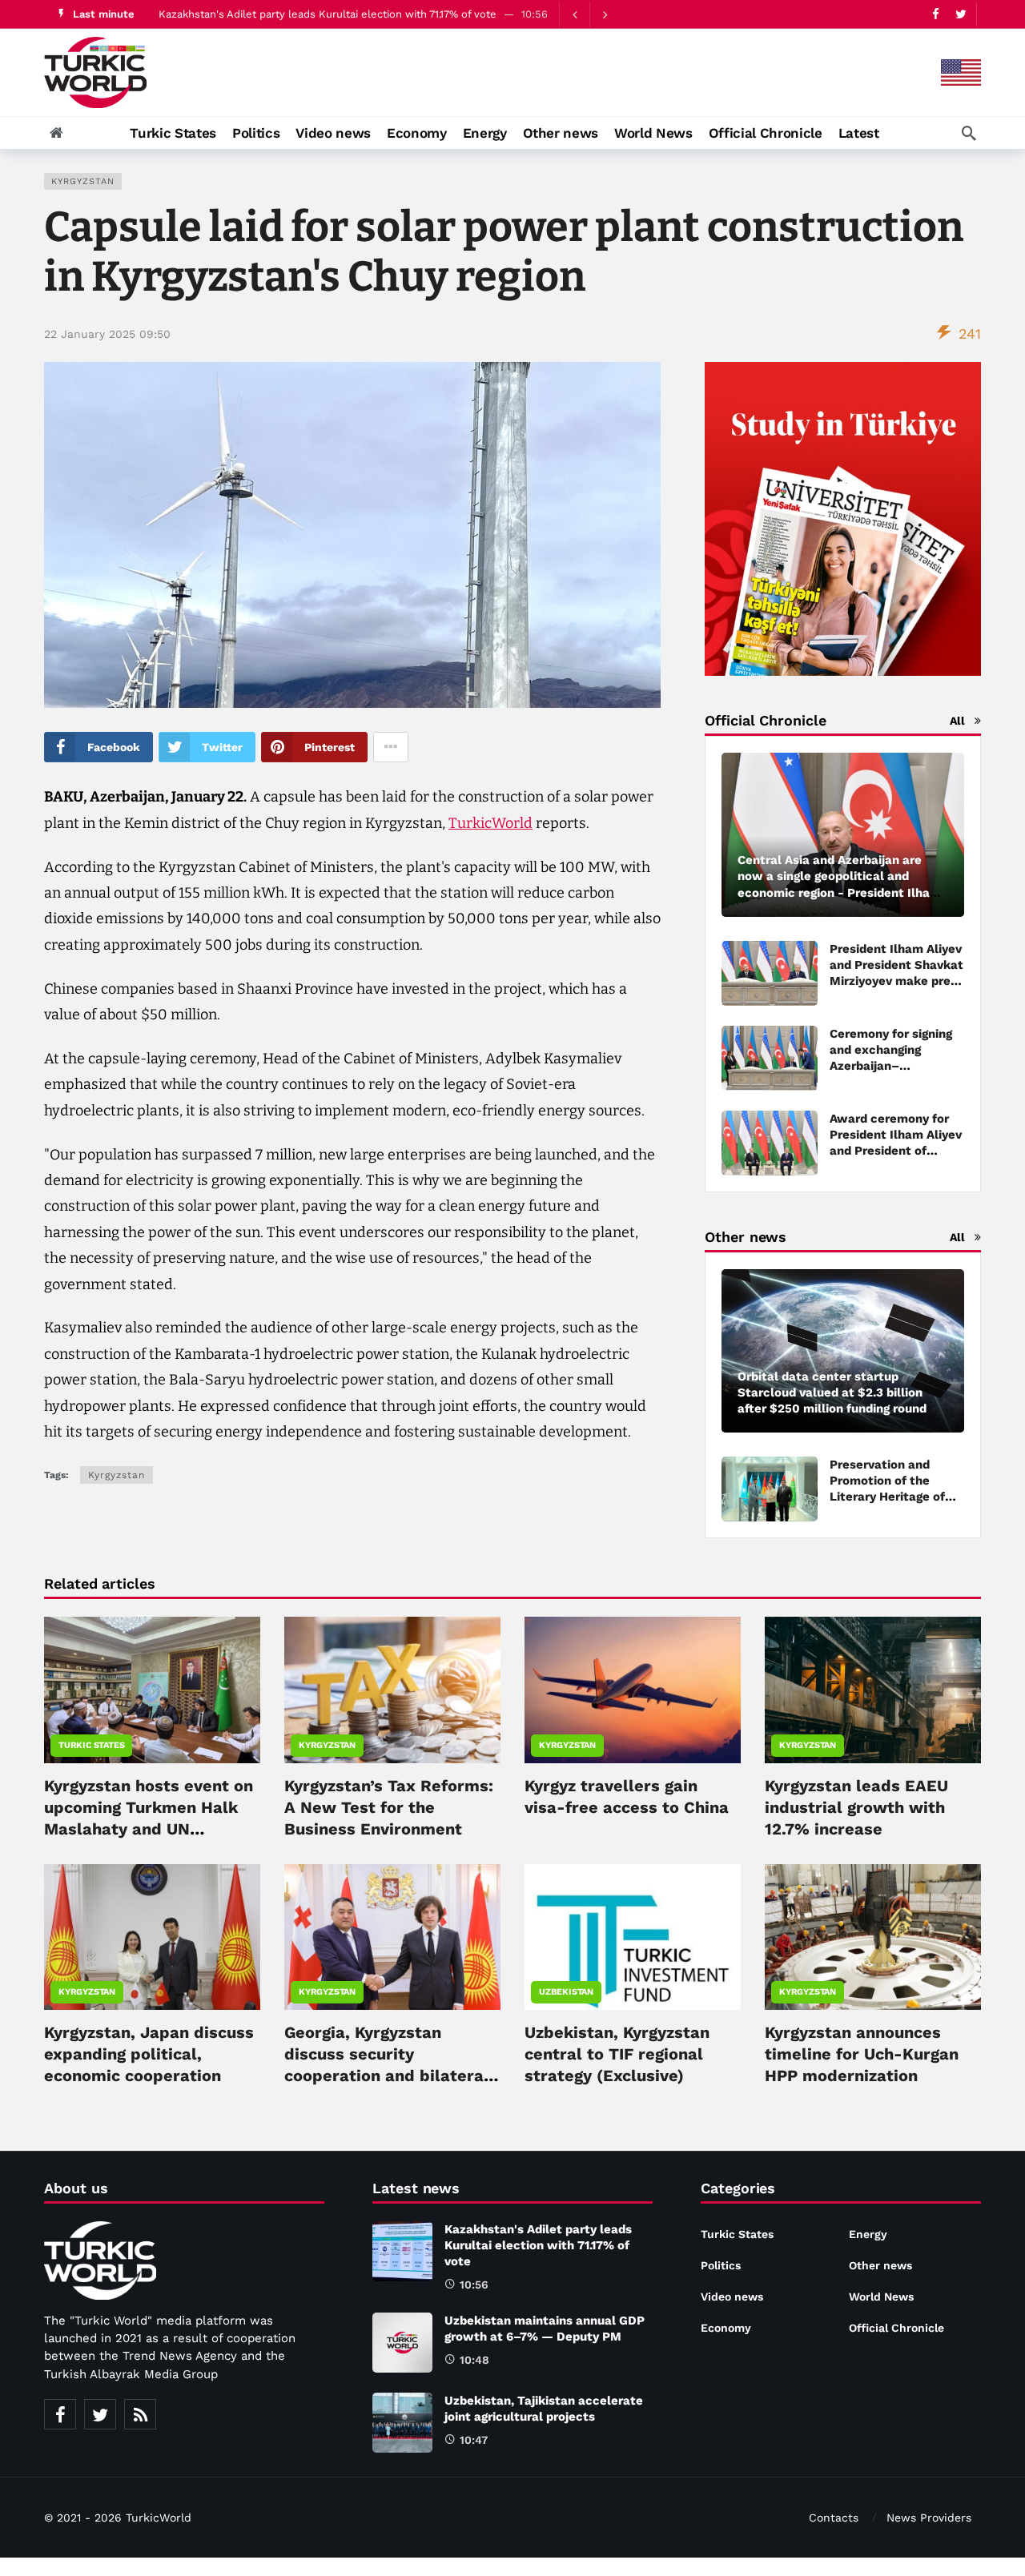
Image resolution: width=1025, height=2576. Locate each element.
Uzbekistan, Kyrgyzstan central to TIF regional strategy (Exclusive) (617, 2054)
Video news (732, 2297)
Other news (880, 2265)
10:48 (474, 2360)
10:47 (474, 2440)
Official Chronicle (896, 2328)
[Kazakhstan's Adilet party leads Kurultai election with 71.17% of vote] (402, 2251)
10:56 (474, 2285)
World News (881, 2297)
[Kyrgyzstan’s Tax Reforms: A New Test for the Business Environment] (392, 1690)
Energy (868, 2234)
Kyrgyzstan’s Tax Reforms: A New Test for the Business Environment (389, 1807)
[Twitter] (961, 14)
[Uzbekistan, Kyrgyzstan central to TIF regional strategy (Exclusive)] (633, 1937)
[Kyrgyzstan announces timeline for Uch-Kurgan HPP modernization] (873, 1937)
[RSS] (140, 2414)
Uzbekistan (566, 1992)
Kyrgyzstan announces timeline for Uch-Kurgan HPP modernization (862, 2054)
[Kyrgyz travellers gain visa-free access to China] (633, 1690)
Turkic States (91, 1745)
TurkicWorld (490, 823)
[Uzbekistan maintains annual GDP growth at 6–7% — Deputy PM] (402, 2343)
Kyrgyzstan (83, 181)
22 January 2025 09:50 (107, 334)
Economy (726, 2328)
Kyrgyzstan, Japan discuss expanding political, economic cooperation (149, 2054)
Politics (721, 2265)
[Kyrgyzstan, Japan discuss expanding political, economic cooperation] (152, 1937)
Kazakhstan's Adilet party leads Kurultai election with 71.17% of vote (328, 14)
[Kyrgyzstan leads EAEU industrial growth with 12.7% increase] (873, 1690)
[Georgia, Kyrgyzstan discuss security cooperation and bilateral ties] (392, 1937)
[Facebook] (936, 14)
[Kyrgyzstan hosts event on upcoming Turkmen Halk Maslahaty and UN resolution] (152, 1690)
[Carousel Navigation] (589, 14)
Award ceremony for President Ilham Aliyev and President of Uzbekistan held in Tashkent (896, 1151)
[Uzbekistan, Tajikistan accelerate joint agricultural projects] (402, 2423)
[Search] (969, 133)
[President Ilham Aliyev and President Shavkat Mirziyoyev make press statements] (770, 973)
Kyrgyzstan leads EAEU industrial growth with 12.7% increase (856, 1807)
